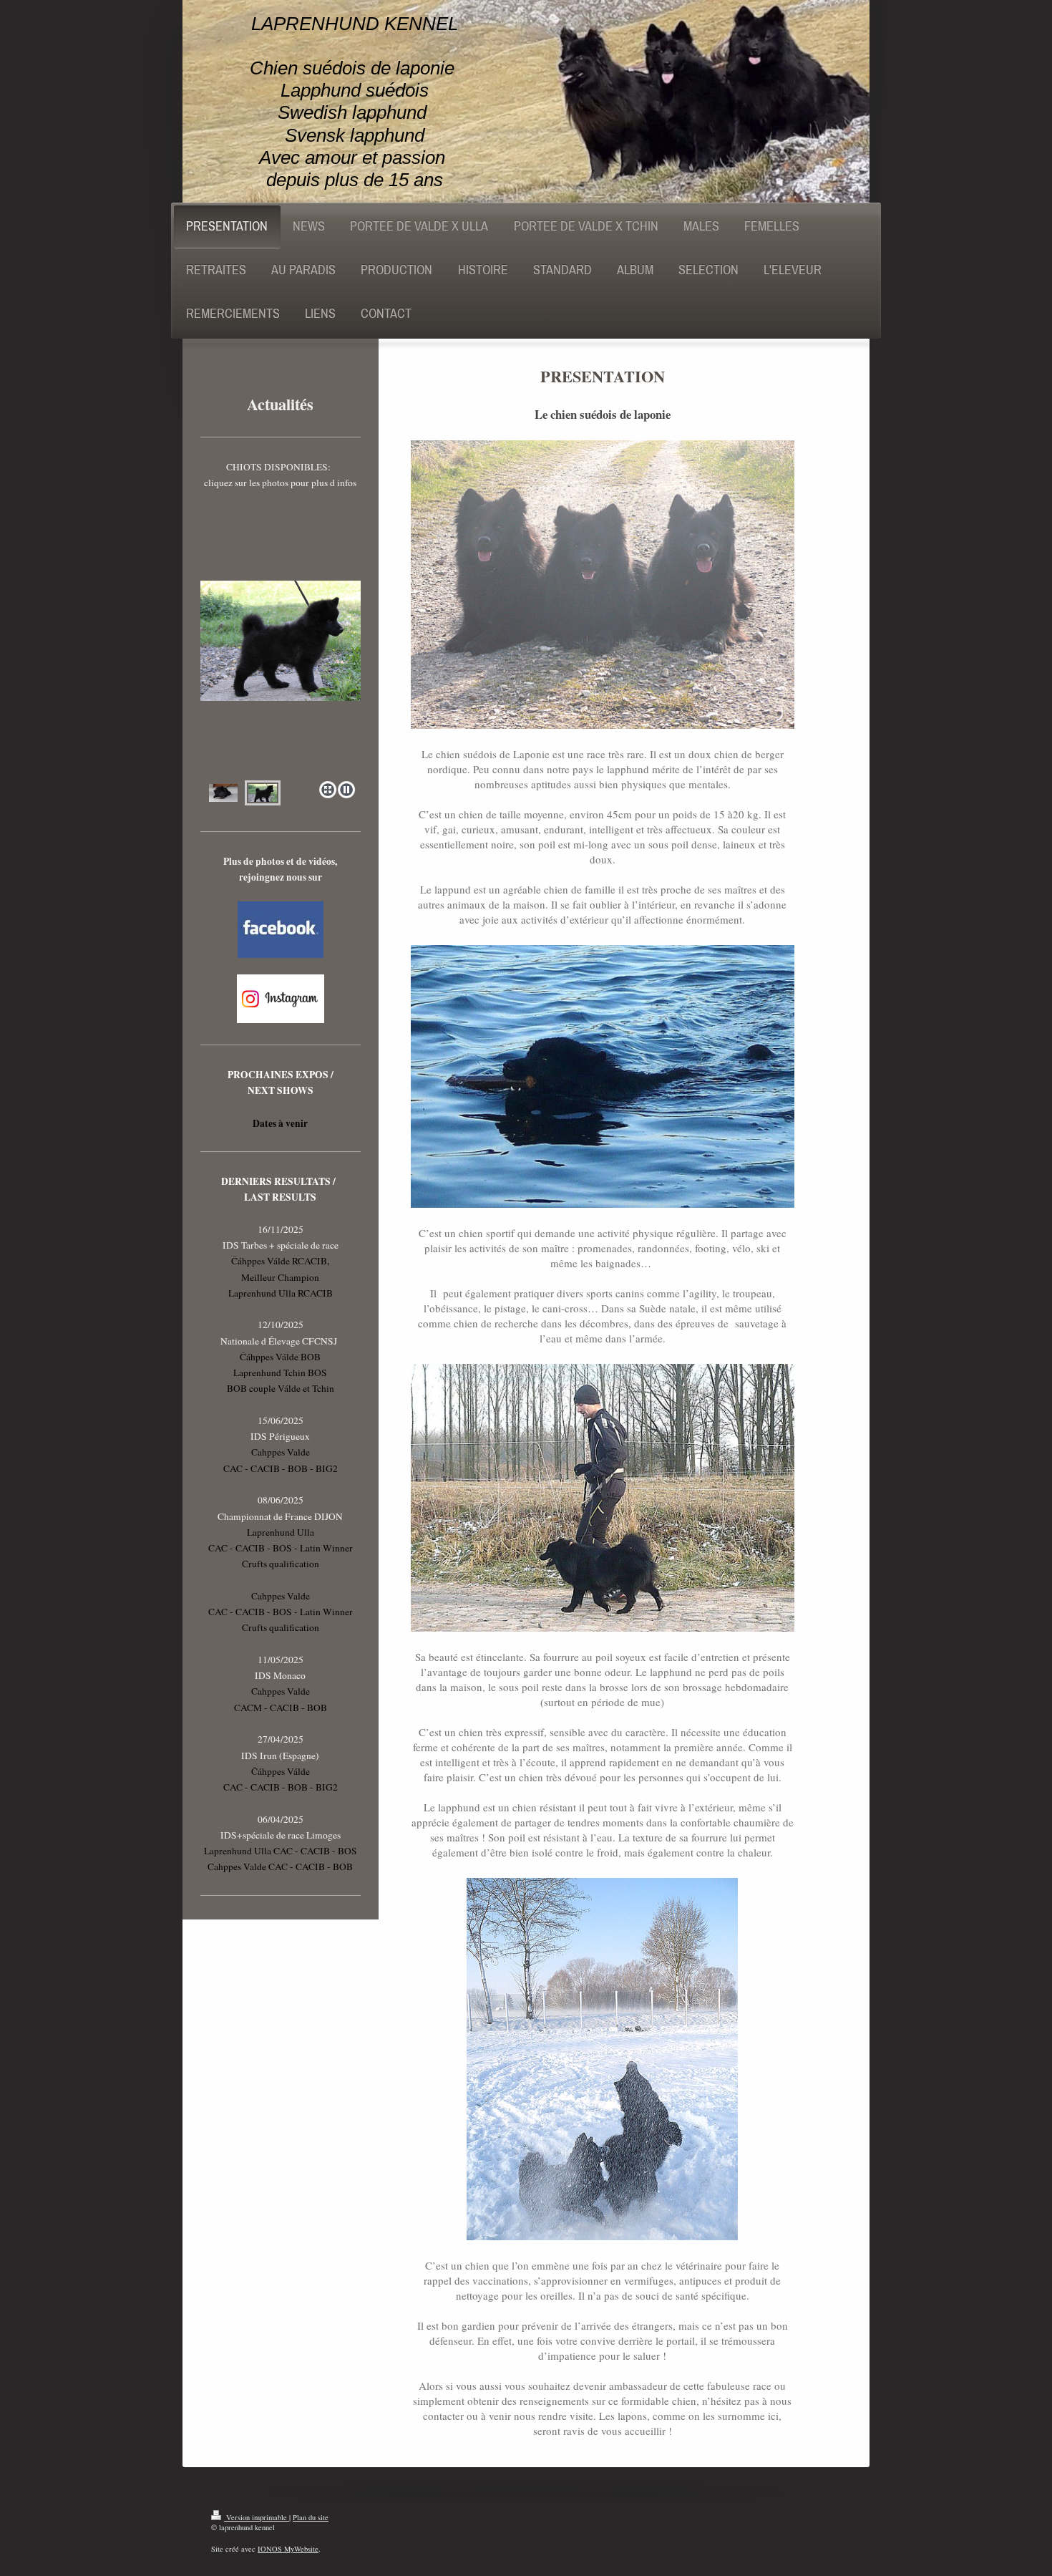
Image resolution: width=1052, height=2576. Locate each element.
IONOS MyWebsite (288, 2549)
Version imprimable (257, 2517)
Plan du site (311, 2517)
